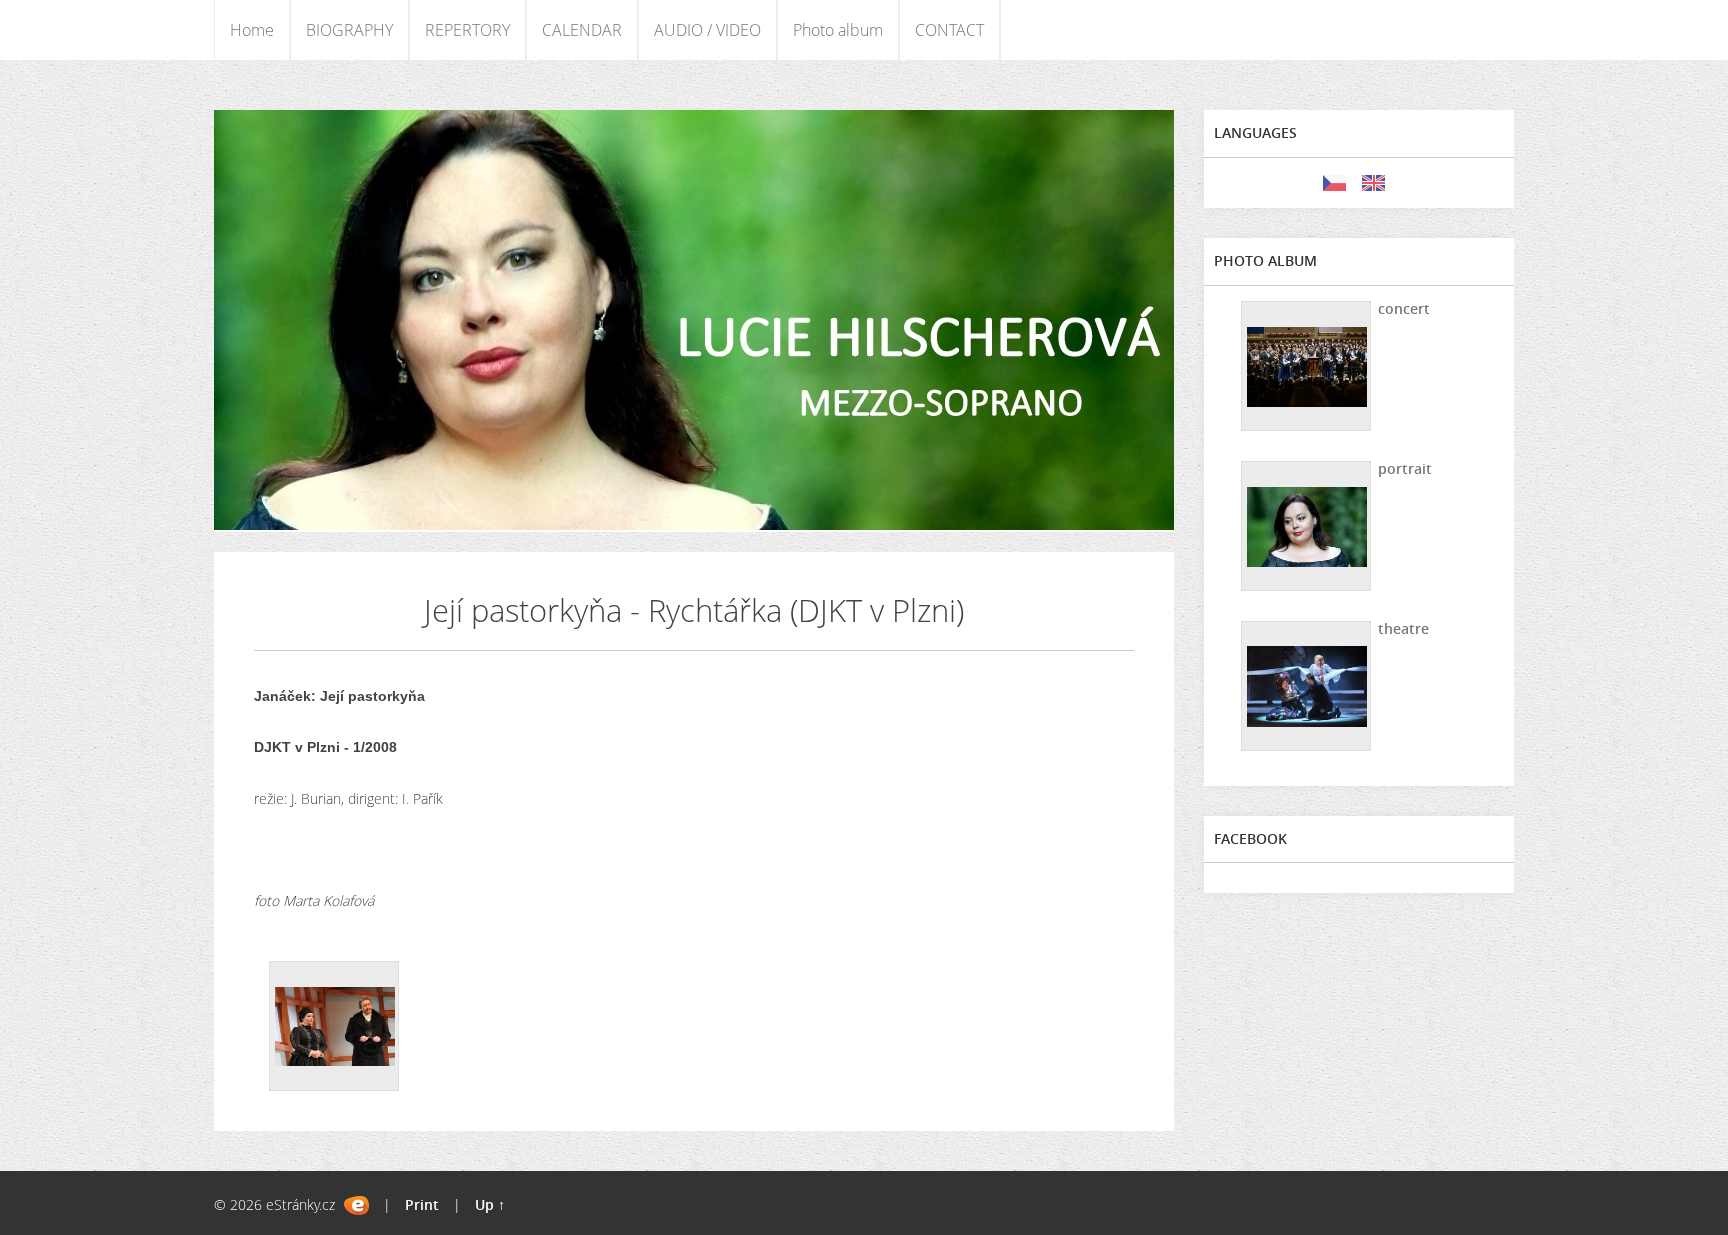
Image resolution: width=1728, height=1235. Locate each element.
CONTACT (949, 30)
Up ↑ (490, 1204)
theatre (1403, 628)
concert (1404, 308)
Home (252, 30)
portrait (1405, 468)
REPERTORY (467, 30)
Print (422, 1204)
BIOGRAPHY (349, 30)
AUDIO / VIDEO (707, 30)
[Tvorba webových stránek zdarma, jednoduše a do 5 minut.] (356, 1205)
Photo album (838, 30)
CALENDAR (582, 30)
